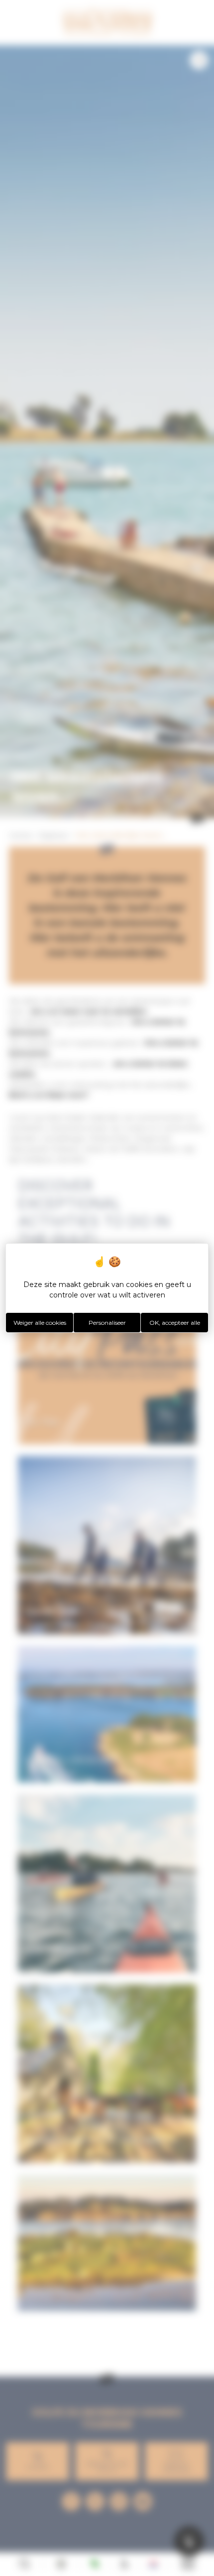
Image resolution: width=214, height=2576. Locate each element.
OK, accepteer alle (175, 1323)
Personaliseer (107, 1323)
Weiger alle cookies (40, 1323)
